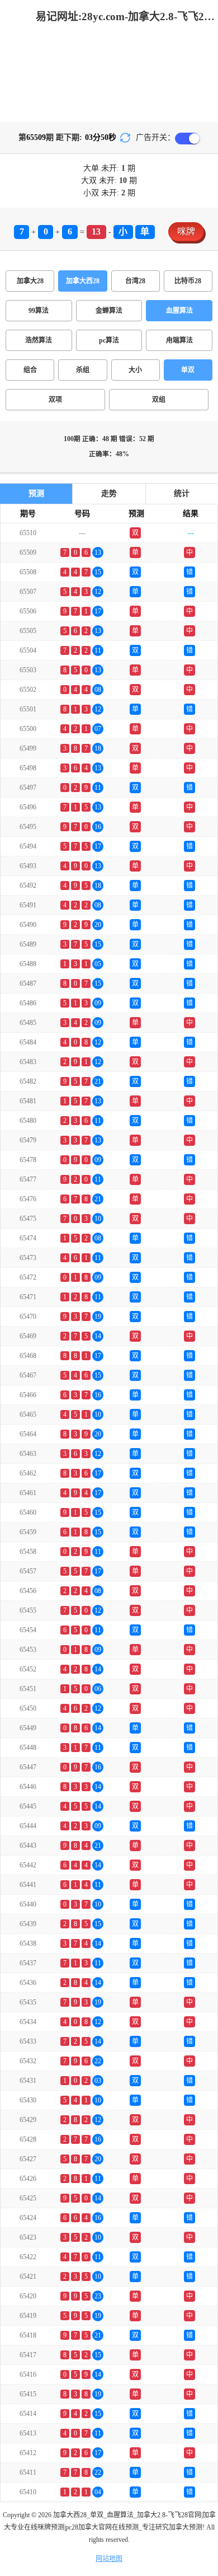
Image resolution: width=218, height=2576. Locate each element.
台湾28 (135, 281)
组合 (30, 370)
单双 (188, 370)
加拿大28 (30, 281)
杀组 (83, 370)
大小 (135, 370)
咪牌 (186, 231)
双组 (159, 400)
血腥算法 (179, 311)
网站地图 (109, 2559)
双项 (55, 400)
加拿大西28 (83, 281)
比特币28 (188, 281)
